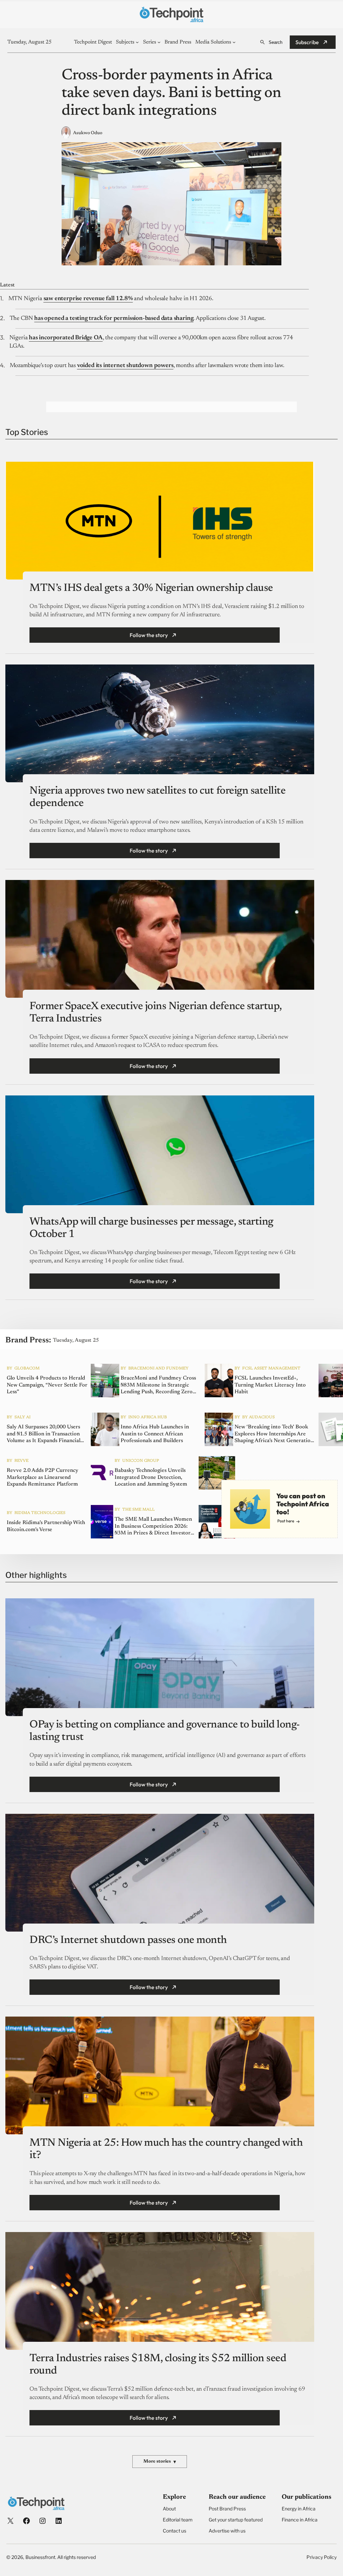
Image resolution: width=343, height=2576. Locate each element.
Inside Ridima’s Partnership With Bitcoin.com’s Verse (46, 1526)
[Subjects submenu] (137, 42)
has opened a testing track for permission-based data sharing (114, 319)
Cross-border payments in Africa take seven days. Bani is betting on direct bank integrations (171, 93)
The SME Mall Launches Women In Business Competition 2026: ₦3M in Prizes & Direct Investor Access (153, 1527)
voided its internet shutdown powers (125, 366)
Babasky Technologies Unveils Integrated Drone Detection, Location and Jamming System (151, 1478)
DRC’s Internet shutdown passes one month (128, 1940)
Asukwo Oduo (88, 133)
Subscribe (307, 42)
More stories (160, 2462)
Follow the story (149, 635)
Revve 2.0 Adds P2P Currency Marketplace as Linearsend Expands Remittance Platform (43, 1478)
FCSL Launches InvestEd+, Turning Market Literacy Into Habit (270, 1385)
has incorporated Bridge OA (66, 338)
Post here (286, 1521)
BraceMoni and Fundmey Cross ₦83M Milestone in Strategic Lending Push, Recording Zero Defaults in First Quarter (158, 1386)
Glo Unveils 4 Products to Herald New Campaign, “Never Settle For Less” (47, 1385)
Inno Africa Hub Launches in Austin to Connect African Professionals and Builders (155, 1434)
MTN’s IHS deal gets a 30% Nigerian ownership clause (151, 588)
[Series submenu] (159, 42)
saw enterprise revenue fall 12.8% (88, 299)
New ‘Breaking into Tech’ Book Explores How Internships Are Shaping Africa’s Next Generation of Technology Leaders (274, 1434)
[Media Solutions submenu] (234, 42)
